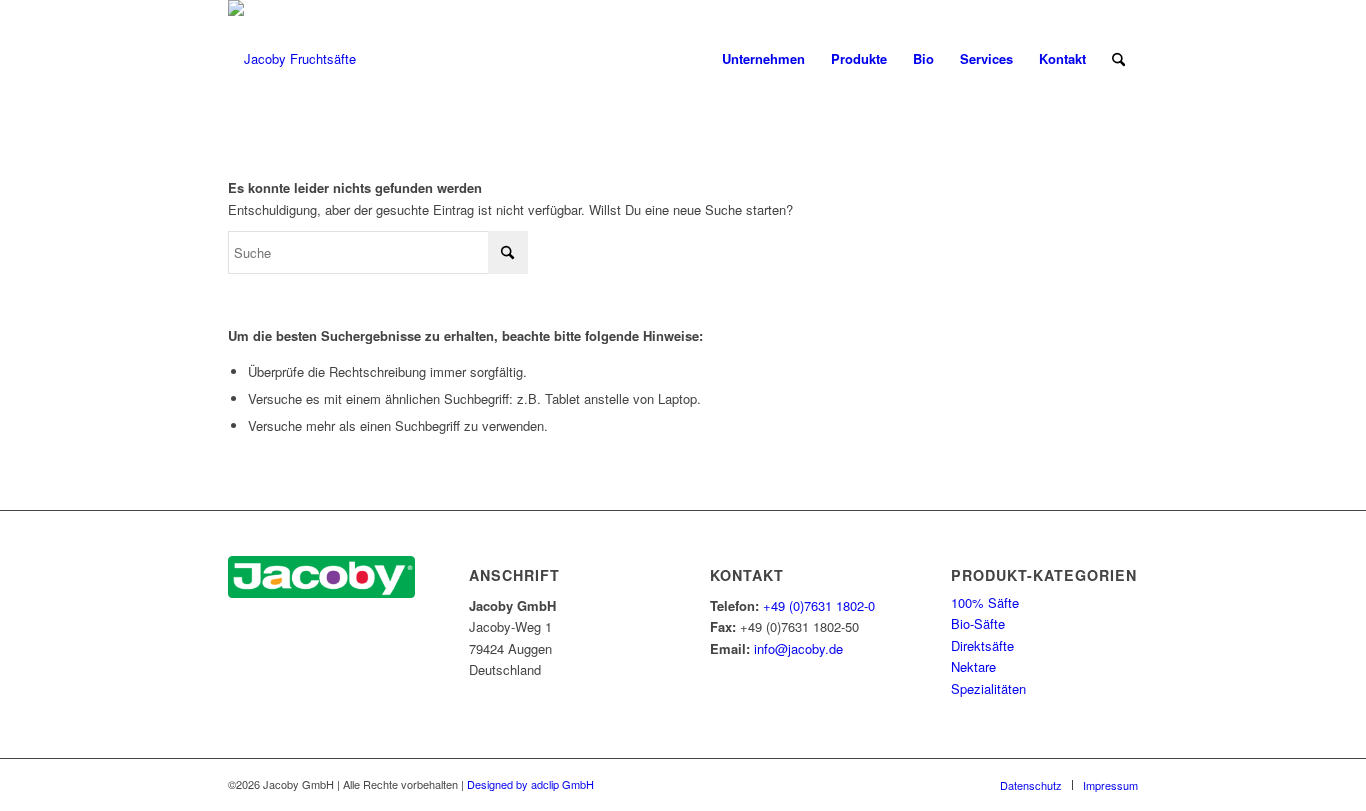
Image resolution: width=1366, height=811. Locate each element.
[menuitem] (763, 59)
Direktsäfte (982, 645)
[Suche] (1118, 59)
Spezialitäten (988, 688)
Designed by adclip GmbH (530, 784)
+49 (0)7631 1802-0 (819, 605)
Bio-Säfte (978, 623)
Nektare (973, 666)
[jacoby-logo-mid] (292, 59)
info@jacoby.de (798, 648)
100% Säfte (985, 602)
